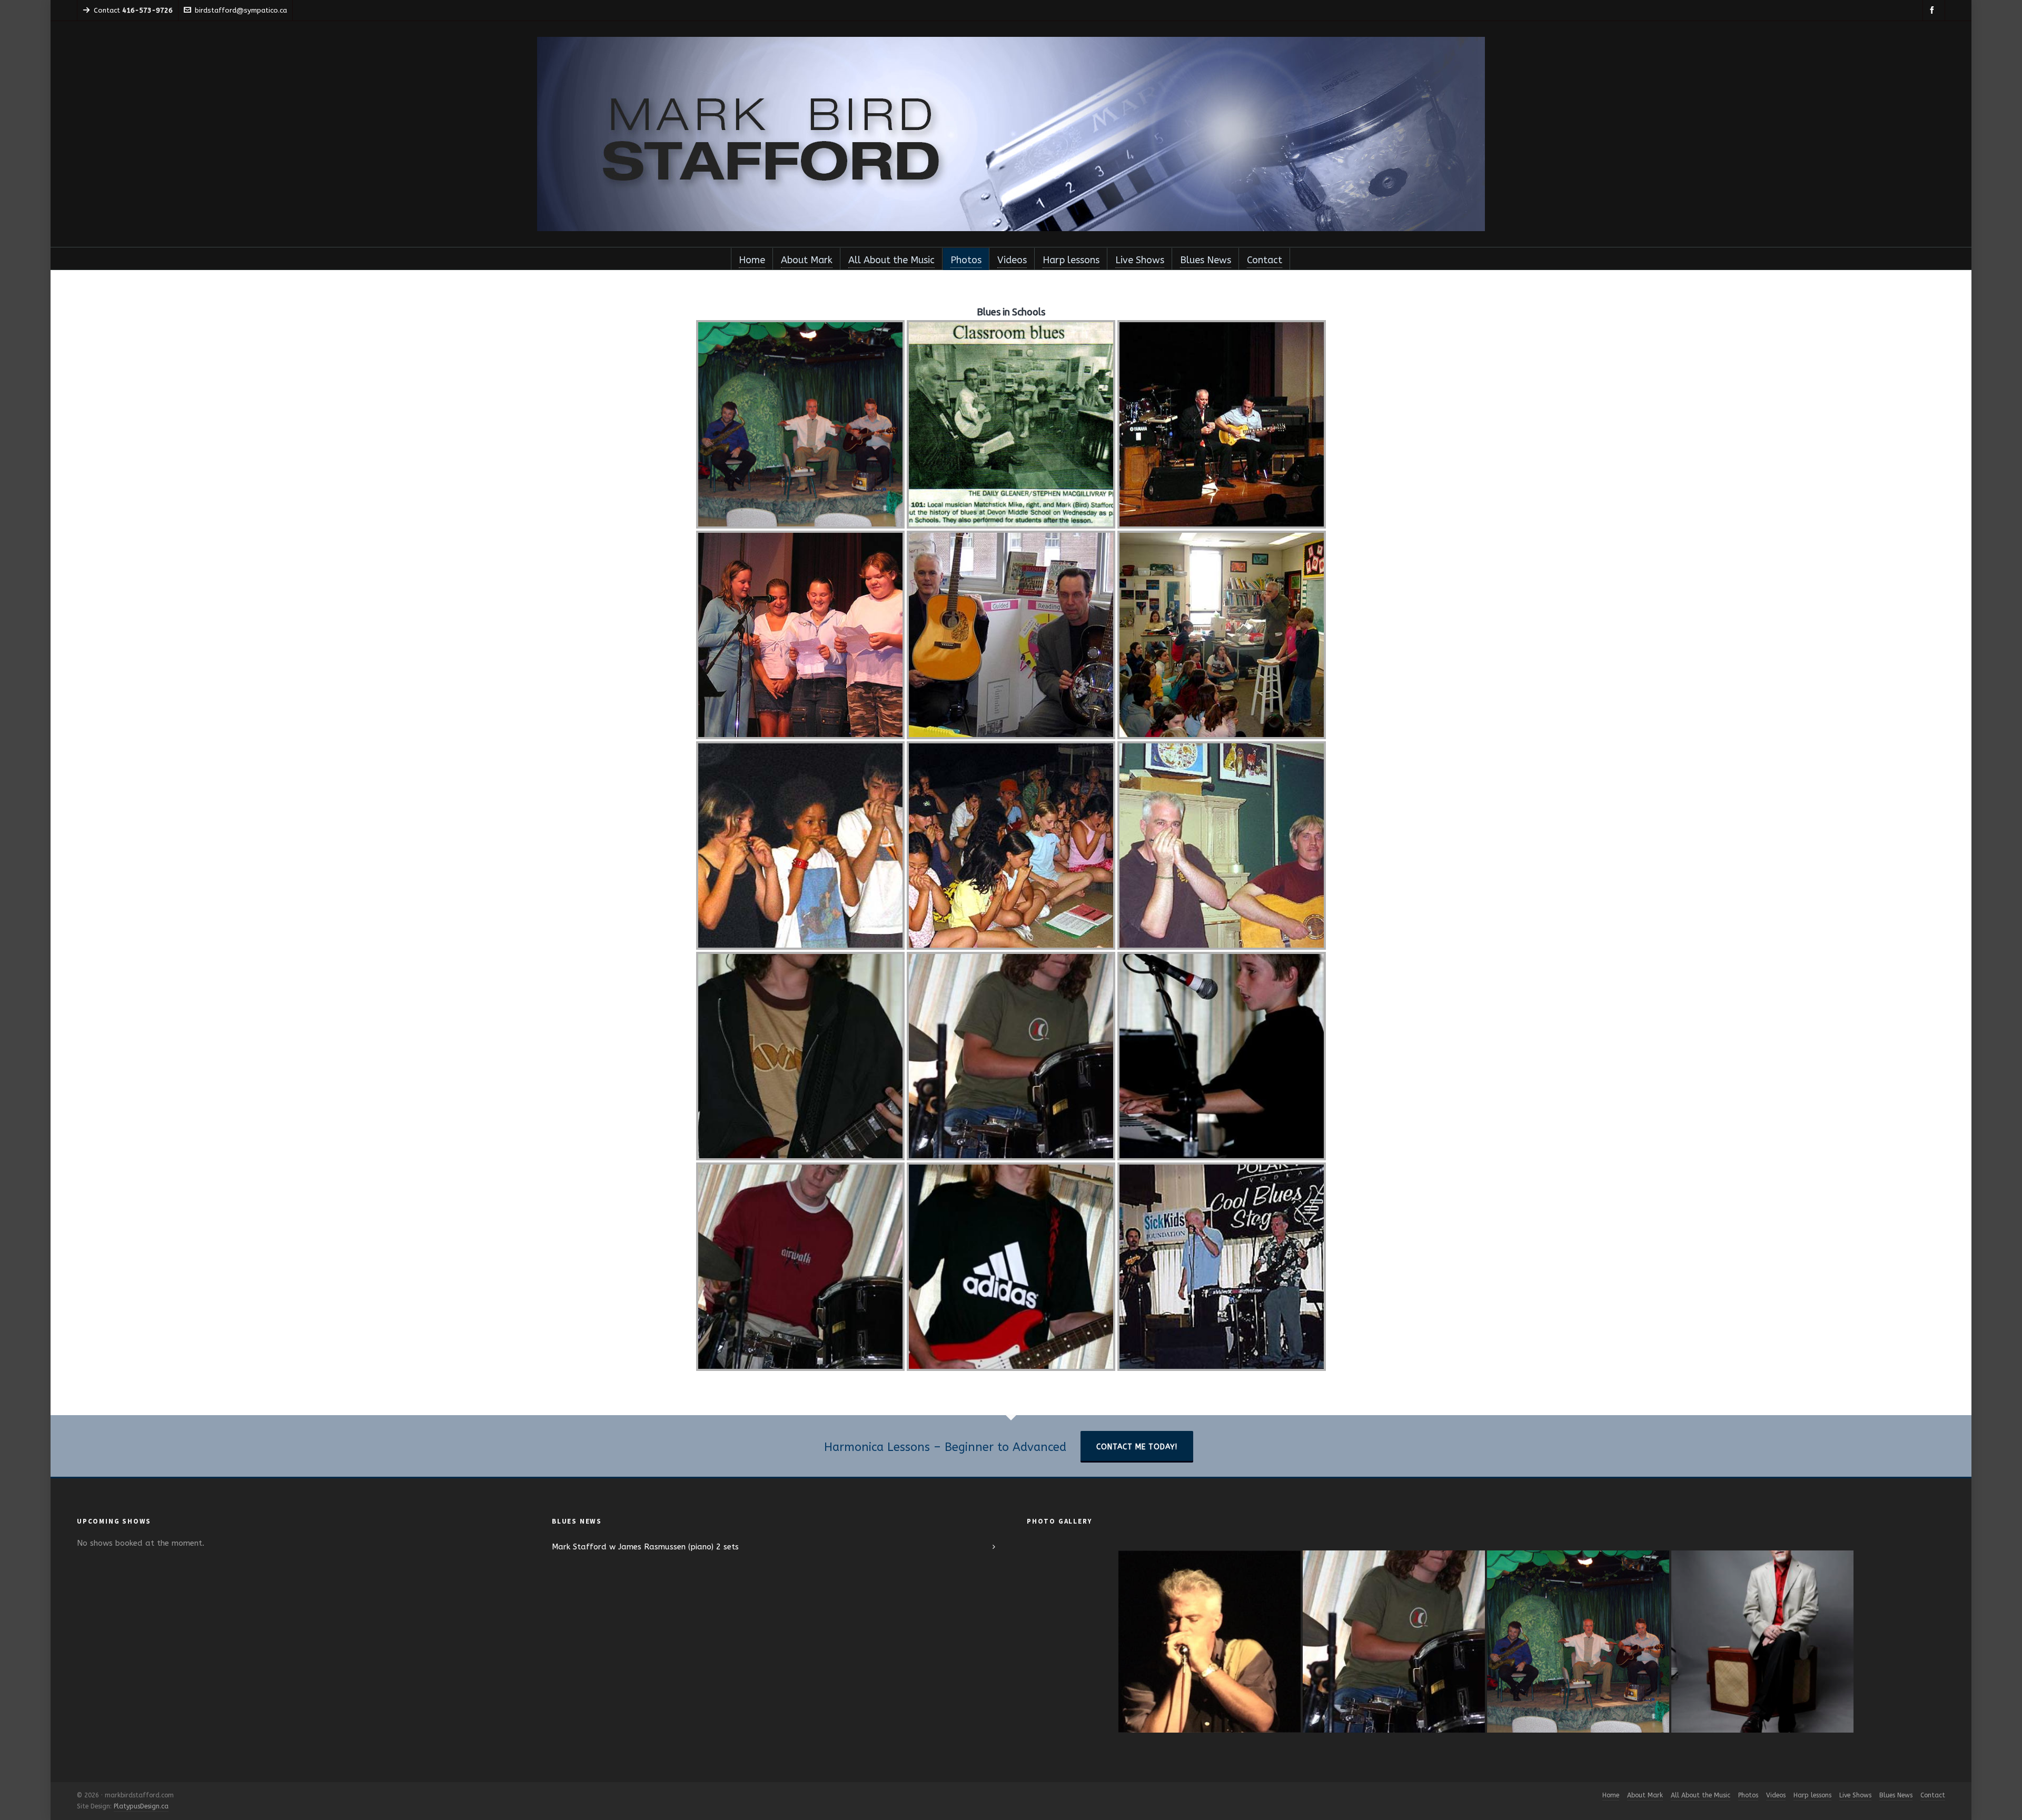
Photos (1748, 1795)
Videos (1776, 1795)
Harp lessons (1812, 1795)
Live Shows (1855, 1795)
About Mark (1645, 1795)
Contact (1933, 1795)
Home (1611, 1795)
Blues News (1896, 1795)
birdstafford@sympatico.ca (241, 10)
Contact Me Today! (1137, 1447)
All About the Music (1701, 1795)
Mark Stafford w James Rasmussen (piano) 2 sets (645, 1547)
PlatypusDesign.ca (141, 1806)
